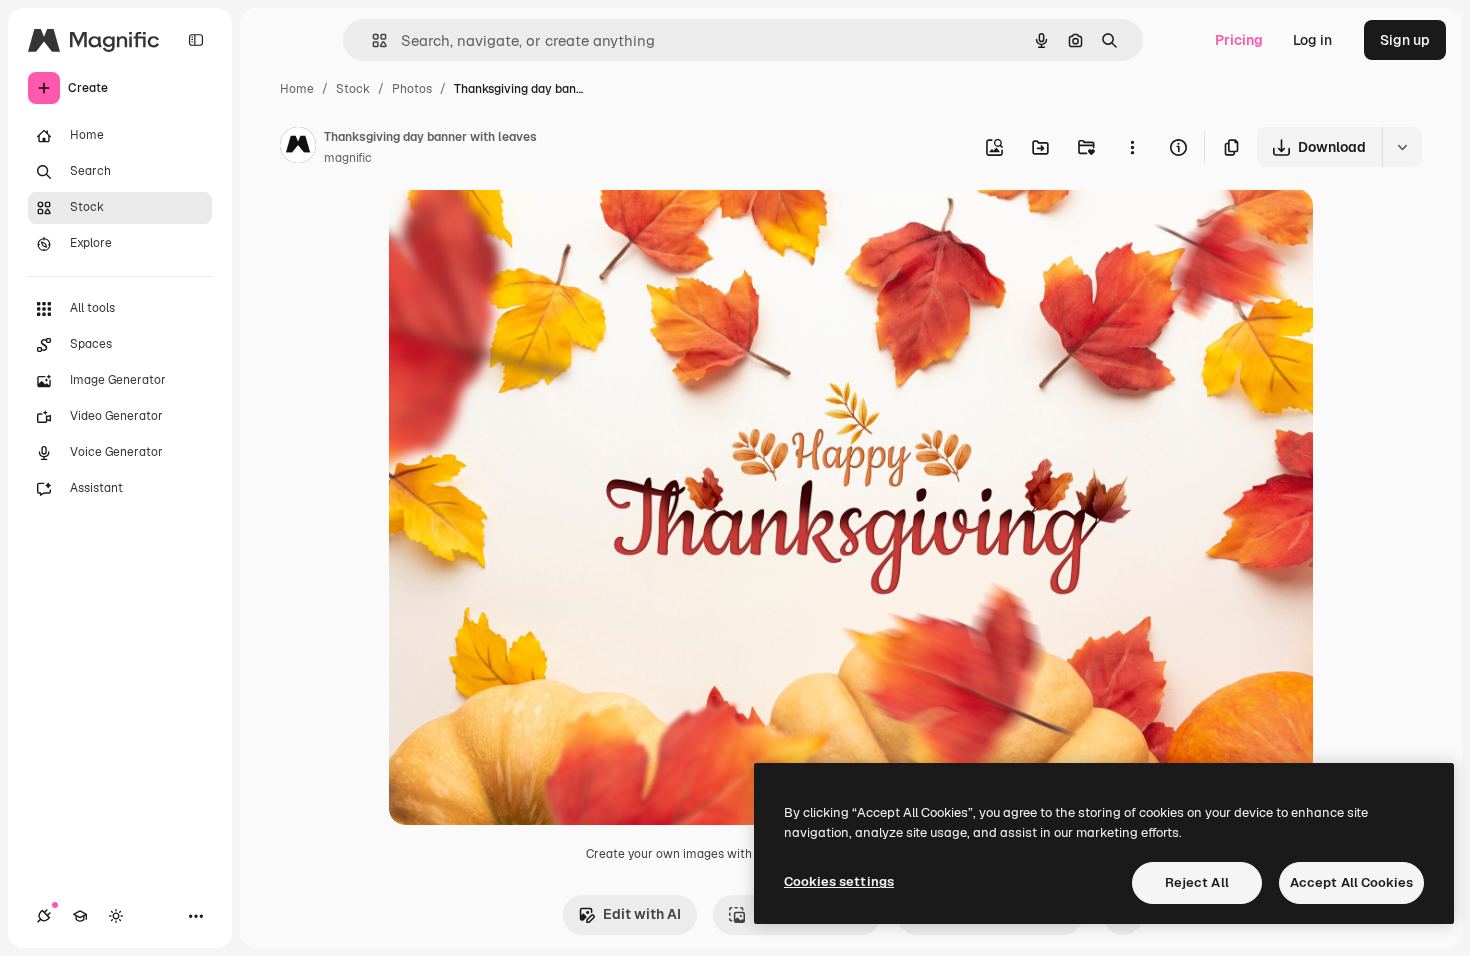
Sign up (1405, 40)
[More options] (1132, 147)
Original (517, 227)
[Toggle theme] (116, 916)
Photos (412, 89)
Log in (1312, 40)
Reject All (1197, 882)
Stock (353, 89)
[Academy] (80, 916)
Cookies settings (839, 881)
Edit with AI (642, 914)
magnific (348, 158)
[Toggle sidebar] (196, 40)
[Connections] (44, 916)
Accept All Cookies (1351, 882)
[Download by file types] (1402, 147)
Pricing (1239, 40)
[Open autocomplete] (371, 40)
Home (297, 89)
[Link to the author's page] (298, 148)
